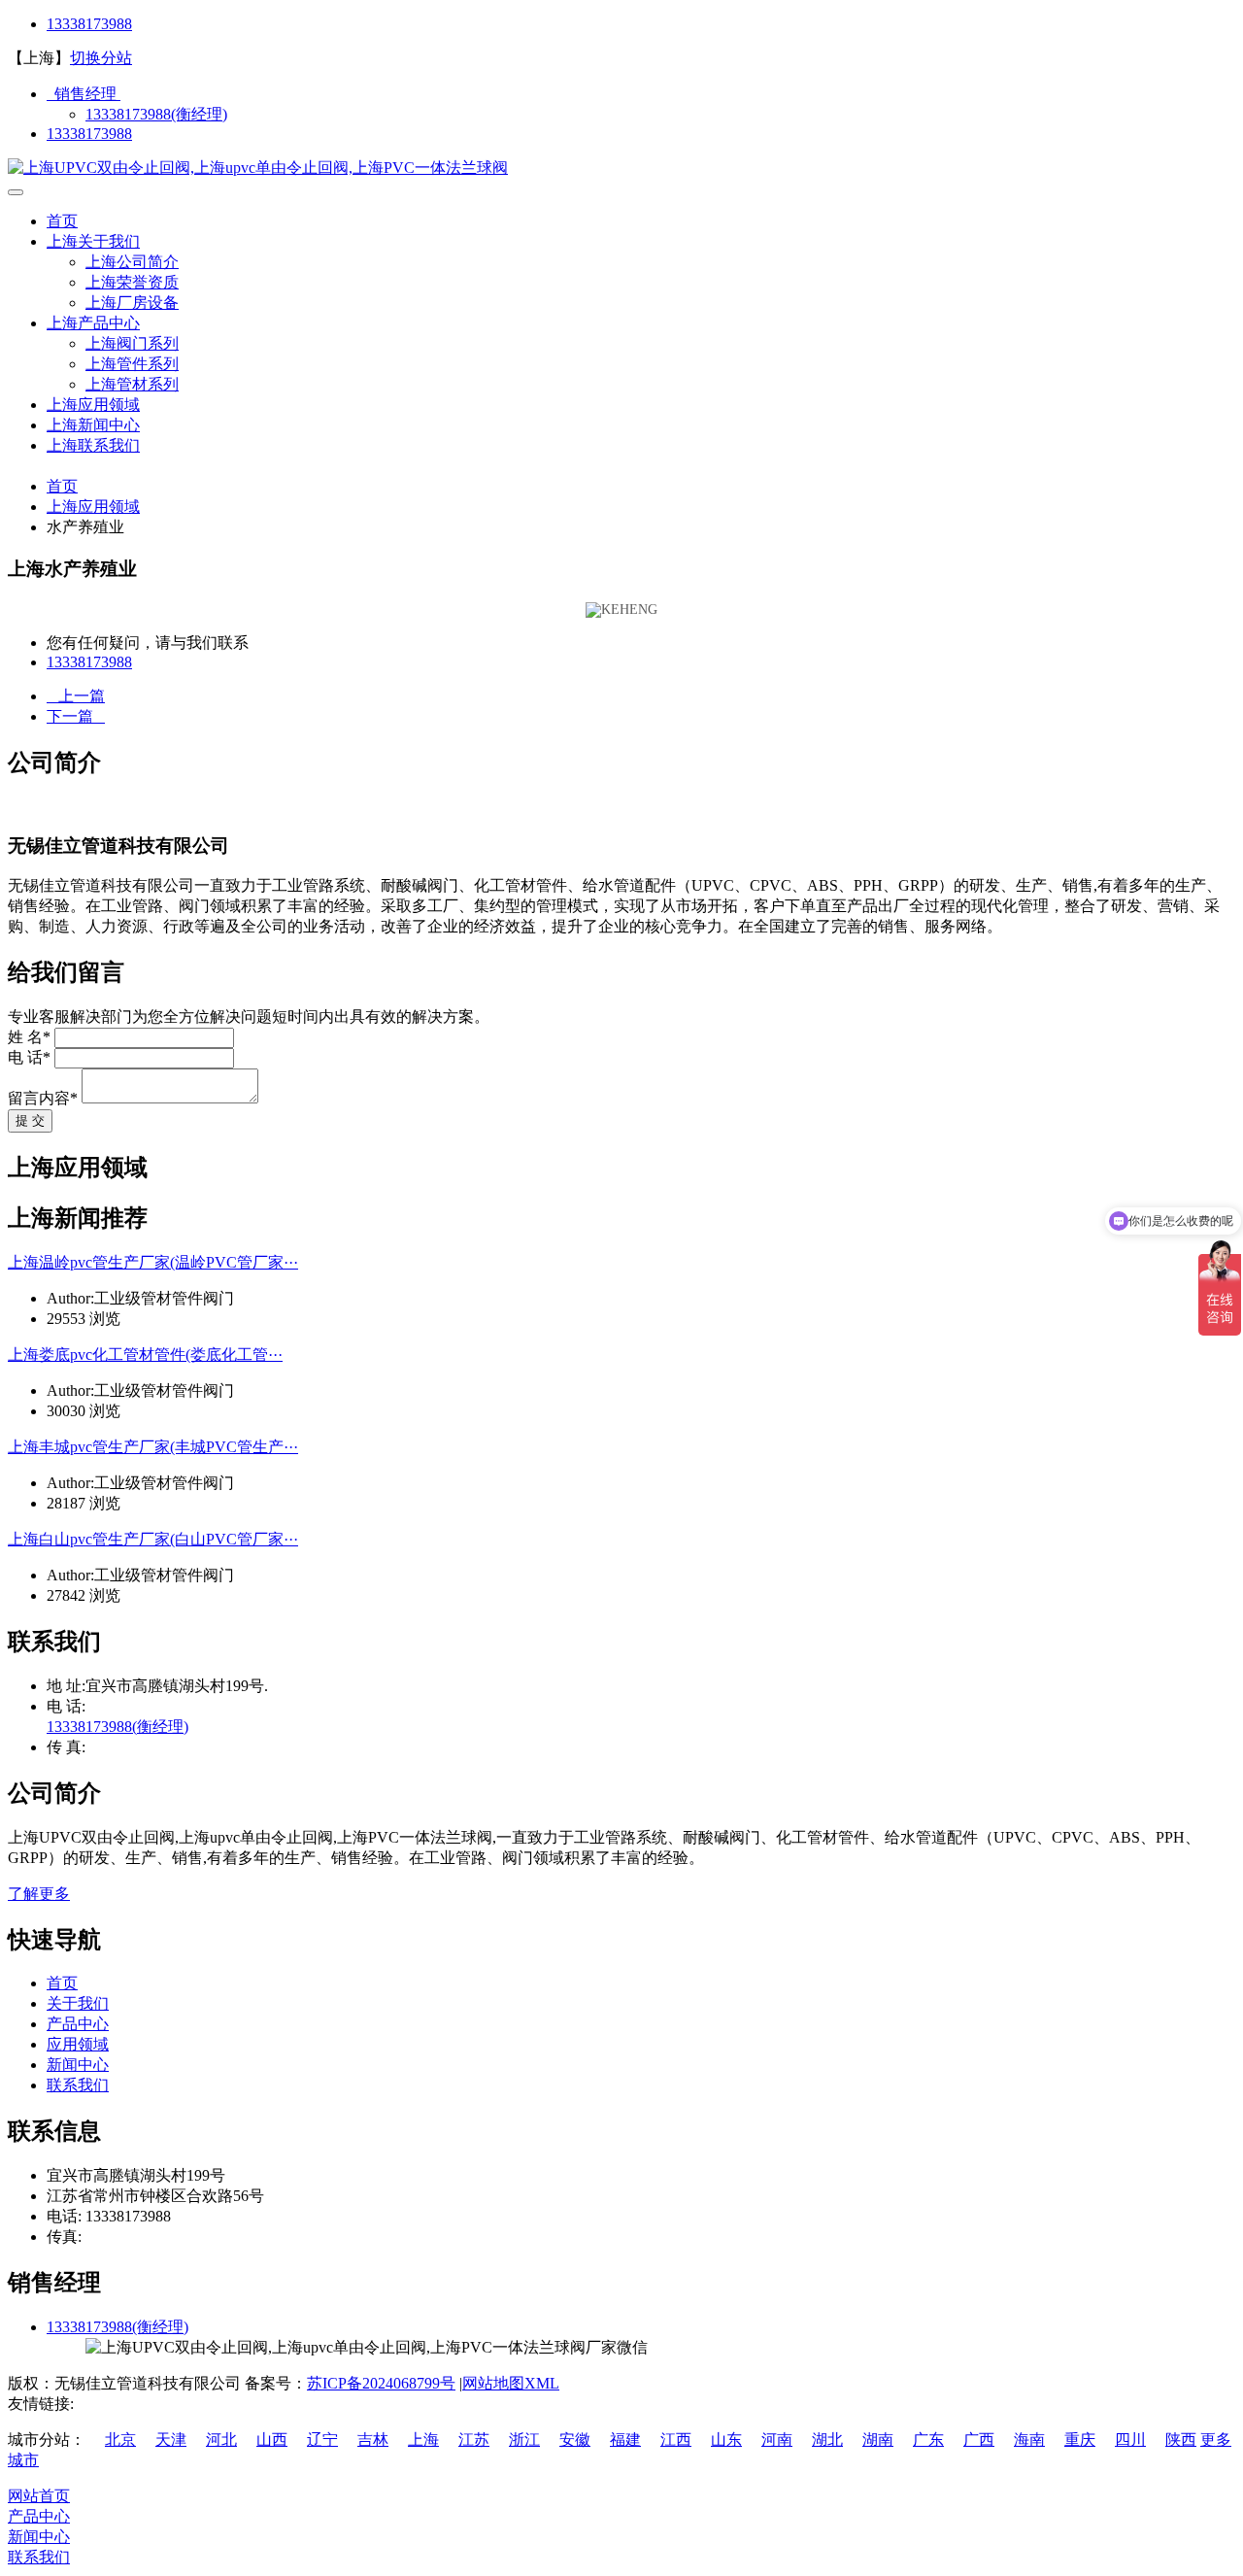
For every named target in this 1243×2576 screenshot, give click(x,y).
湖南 (878, 2440)
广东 (928, 2440)
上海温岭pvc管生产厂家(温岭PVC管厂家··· (153, 1262)
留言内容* (43, 1098)
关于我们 (78, 2003)
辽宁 (322, 2440)
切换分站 (101, 58)
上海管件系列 (132, 364)
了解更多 (39, 1894)
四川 (1130, 2440)
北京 (120, 2440)
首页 (62, 221)
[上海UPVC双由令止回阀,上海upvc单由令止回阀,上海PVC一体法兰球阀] (258, 168)
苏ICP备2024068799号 (381, 2383)
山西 (272, 2440)
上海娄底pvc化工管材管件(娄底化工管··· (145, 1355)
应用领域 (78, 2044)
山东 (726, 2440)
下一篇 (76, 716)
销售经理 (84, 94)
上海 (423, 2440)
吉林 (373, 2440)
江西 (676, 2440)
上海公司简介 (132, 262)
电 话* (29, 1057)
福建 (625, 2440)
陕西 (1181, 2440)
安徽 (575, 2440)
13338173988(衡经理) (156, 114)
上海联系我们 (93, 445)
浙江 (524, 2440)
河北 (221, 2440)
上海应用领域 (93, 405)
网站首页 (39, 2496)
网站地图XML (511, 2383)
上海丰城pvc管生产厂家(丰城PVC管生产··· (153, 1447)
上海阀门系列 (132, 343)
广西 (979, 2440)
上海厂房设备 (132, 303)
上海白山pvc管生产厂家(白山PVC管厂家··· (153, 1539)
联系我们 (78, 2085)
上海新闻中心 (93, 425)
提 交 (30, 1120)
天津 (171, 2440)
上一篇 (76, 696)
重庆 (1080, 2440)
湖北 (827, 2440)
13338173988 (89, 24)
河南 (777, 2440)
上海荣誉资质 (132, 282)
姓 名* (29, 1037)
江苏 (474, 2440)
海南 (1029, 2440)
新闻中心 (78, 2065)
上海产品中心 (93, 323)
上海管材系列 (132, 384)
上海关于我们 (93, 241)
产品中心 (78, 2024)
